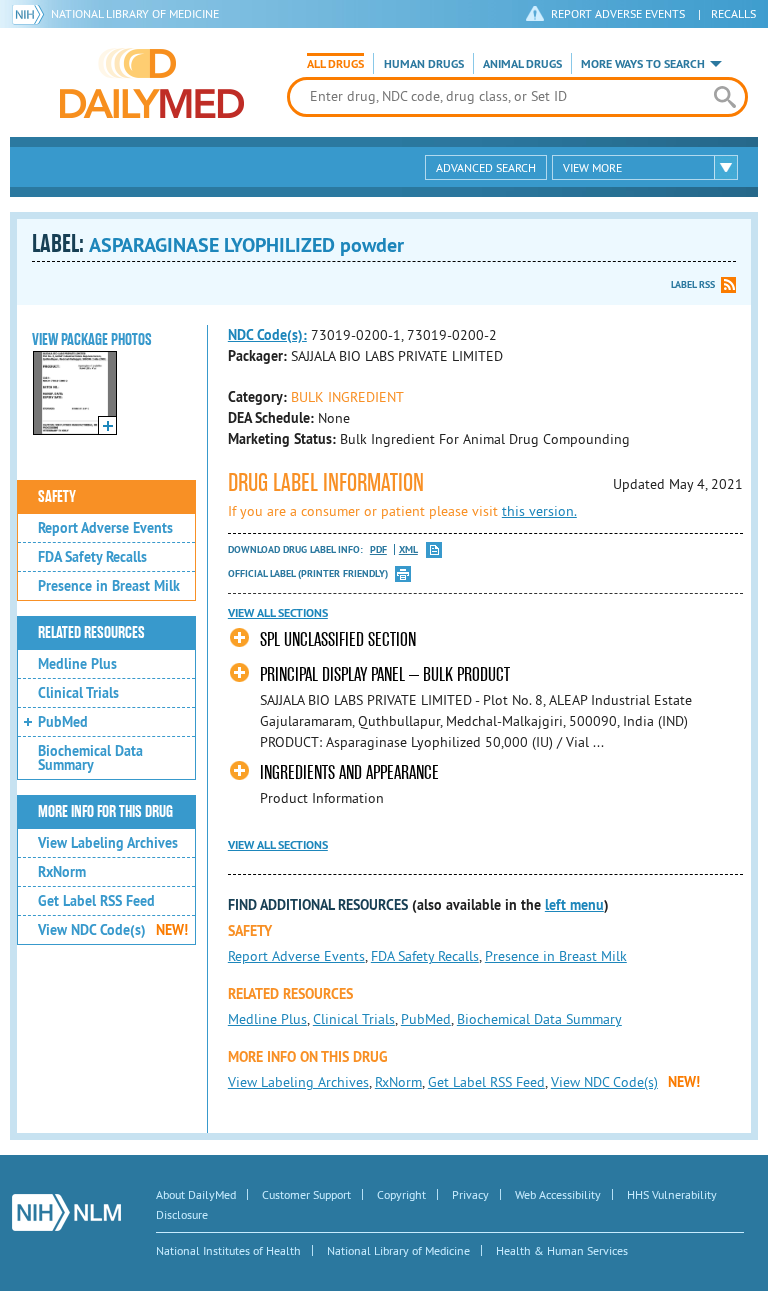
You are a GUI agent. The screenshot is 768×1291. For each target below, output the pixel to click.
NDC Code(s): (267, 335)
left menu (574, 905)
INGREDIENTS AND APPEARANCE (349, 772)
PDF (378, 549)
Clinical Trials (78, 693)
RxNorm (62, 872)
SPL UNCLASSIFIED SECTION (338, 639)
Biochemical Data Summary (90, 758)
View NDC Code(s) (113, 930)
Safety (57, 497)
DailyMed (152, 83)
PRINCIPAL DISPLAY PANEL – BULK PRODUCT (385, 674)
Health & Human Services (562, 1250)
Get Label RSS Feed (96, 901)
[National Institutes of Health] (31, 14)
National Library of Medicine (135, 13)
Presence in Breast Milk (109, 586)
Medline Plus (77, 664)
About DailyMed (196, 1194)
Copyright (401, 1194)
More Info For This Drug (105, 812)
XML (408, 549)
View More (592, 167)
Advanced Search (486, 167)
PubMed (63, 722)
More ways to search (643, 64)
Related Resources (91, 633)
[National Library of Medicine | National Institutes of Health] (66, 1212)
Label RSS (693, 284)
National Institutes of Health (228, 1250)
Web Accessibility (558, 1194)
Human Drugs (424, 64)
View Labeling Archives (108, 843)
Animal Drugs (522, 64)
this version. (539, 511)
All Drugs (335, 64)
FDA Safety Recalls (92, 557)
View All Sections (278, 613)
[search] (725, 97)
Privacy (470, 1194)
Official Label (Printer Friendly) (308, 573)
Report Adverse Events (105, 528)
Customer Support (306, 1194)
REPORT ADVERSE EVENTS (618, 13)
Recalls (733, 13)
